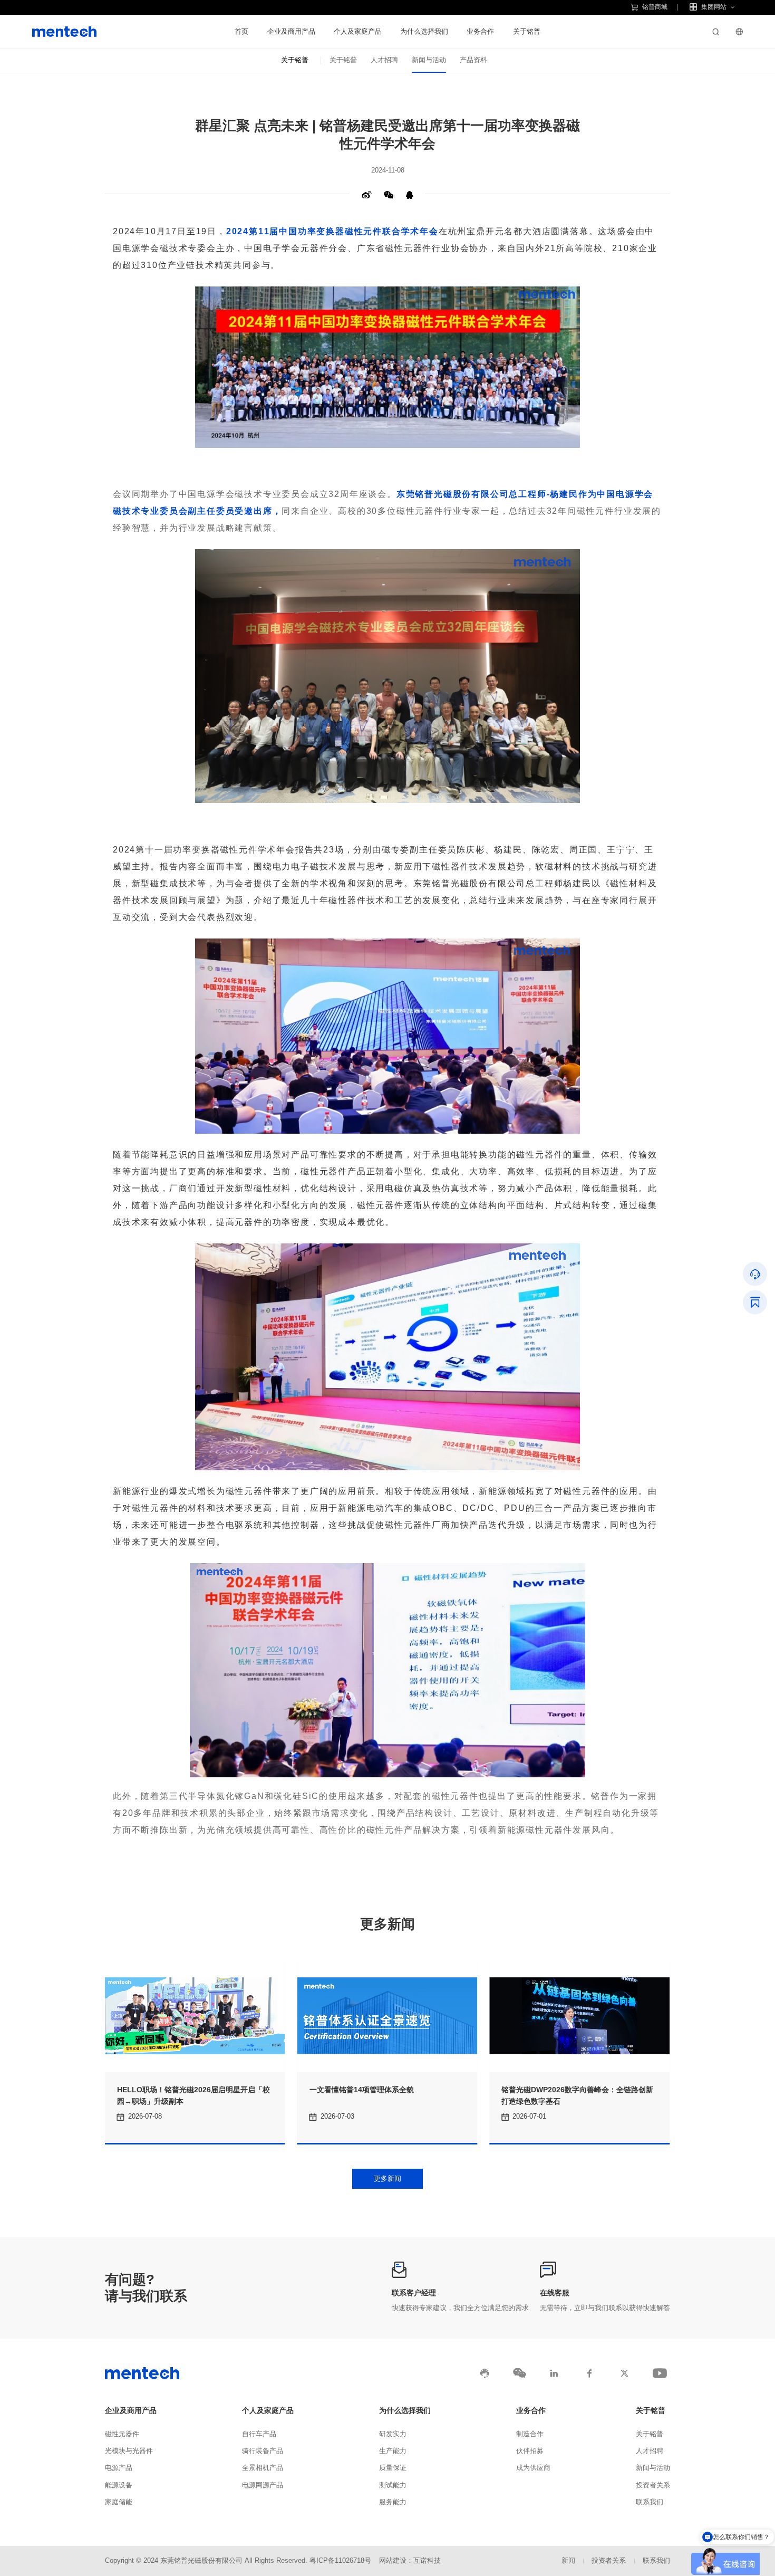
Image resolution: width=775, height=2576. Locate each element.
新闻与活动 (429, 60)
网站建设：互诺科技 (410, 2561)
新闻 (568, 2561)
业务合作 (480, 31)
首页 (241, 31)
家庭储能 (119, 2502)
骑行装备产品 (263, 2451)
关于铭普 (527, 31)
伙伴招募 (530, 2451)
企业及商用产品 (291, 31)
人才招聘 (384, 60)
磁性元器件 (122, 2434)
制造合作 (530, 2434)
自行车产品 (259, 2434)
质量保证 (393, 2468)
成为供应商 (533, 2468)
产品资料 (473, 60)
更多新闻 (387, 2178)
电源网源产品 (263, 2485)
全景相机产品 (263, 2468)
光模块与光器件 (129, 2451)
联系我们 (650, 2502)
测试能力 (393, 2485)
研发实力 (393, 2434)
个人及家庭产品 (358, 31)
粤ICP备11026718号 (340, 2561)
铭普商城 (655, 7)
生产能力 (393, 2451)
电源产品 (119, 2468)
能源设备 (119, 2485)
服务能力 (393, 2502)
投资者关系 (653, 2485)
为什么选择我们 (424, 31)
